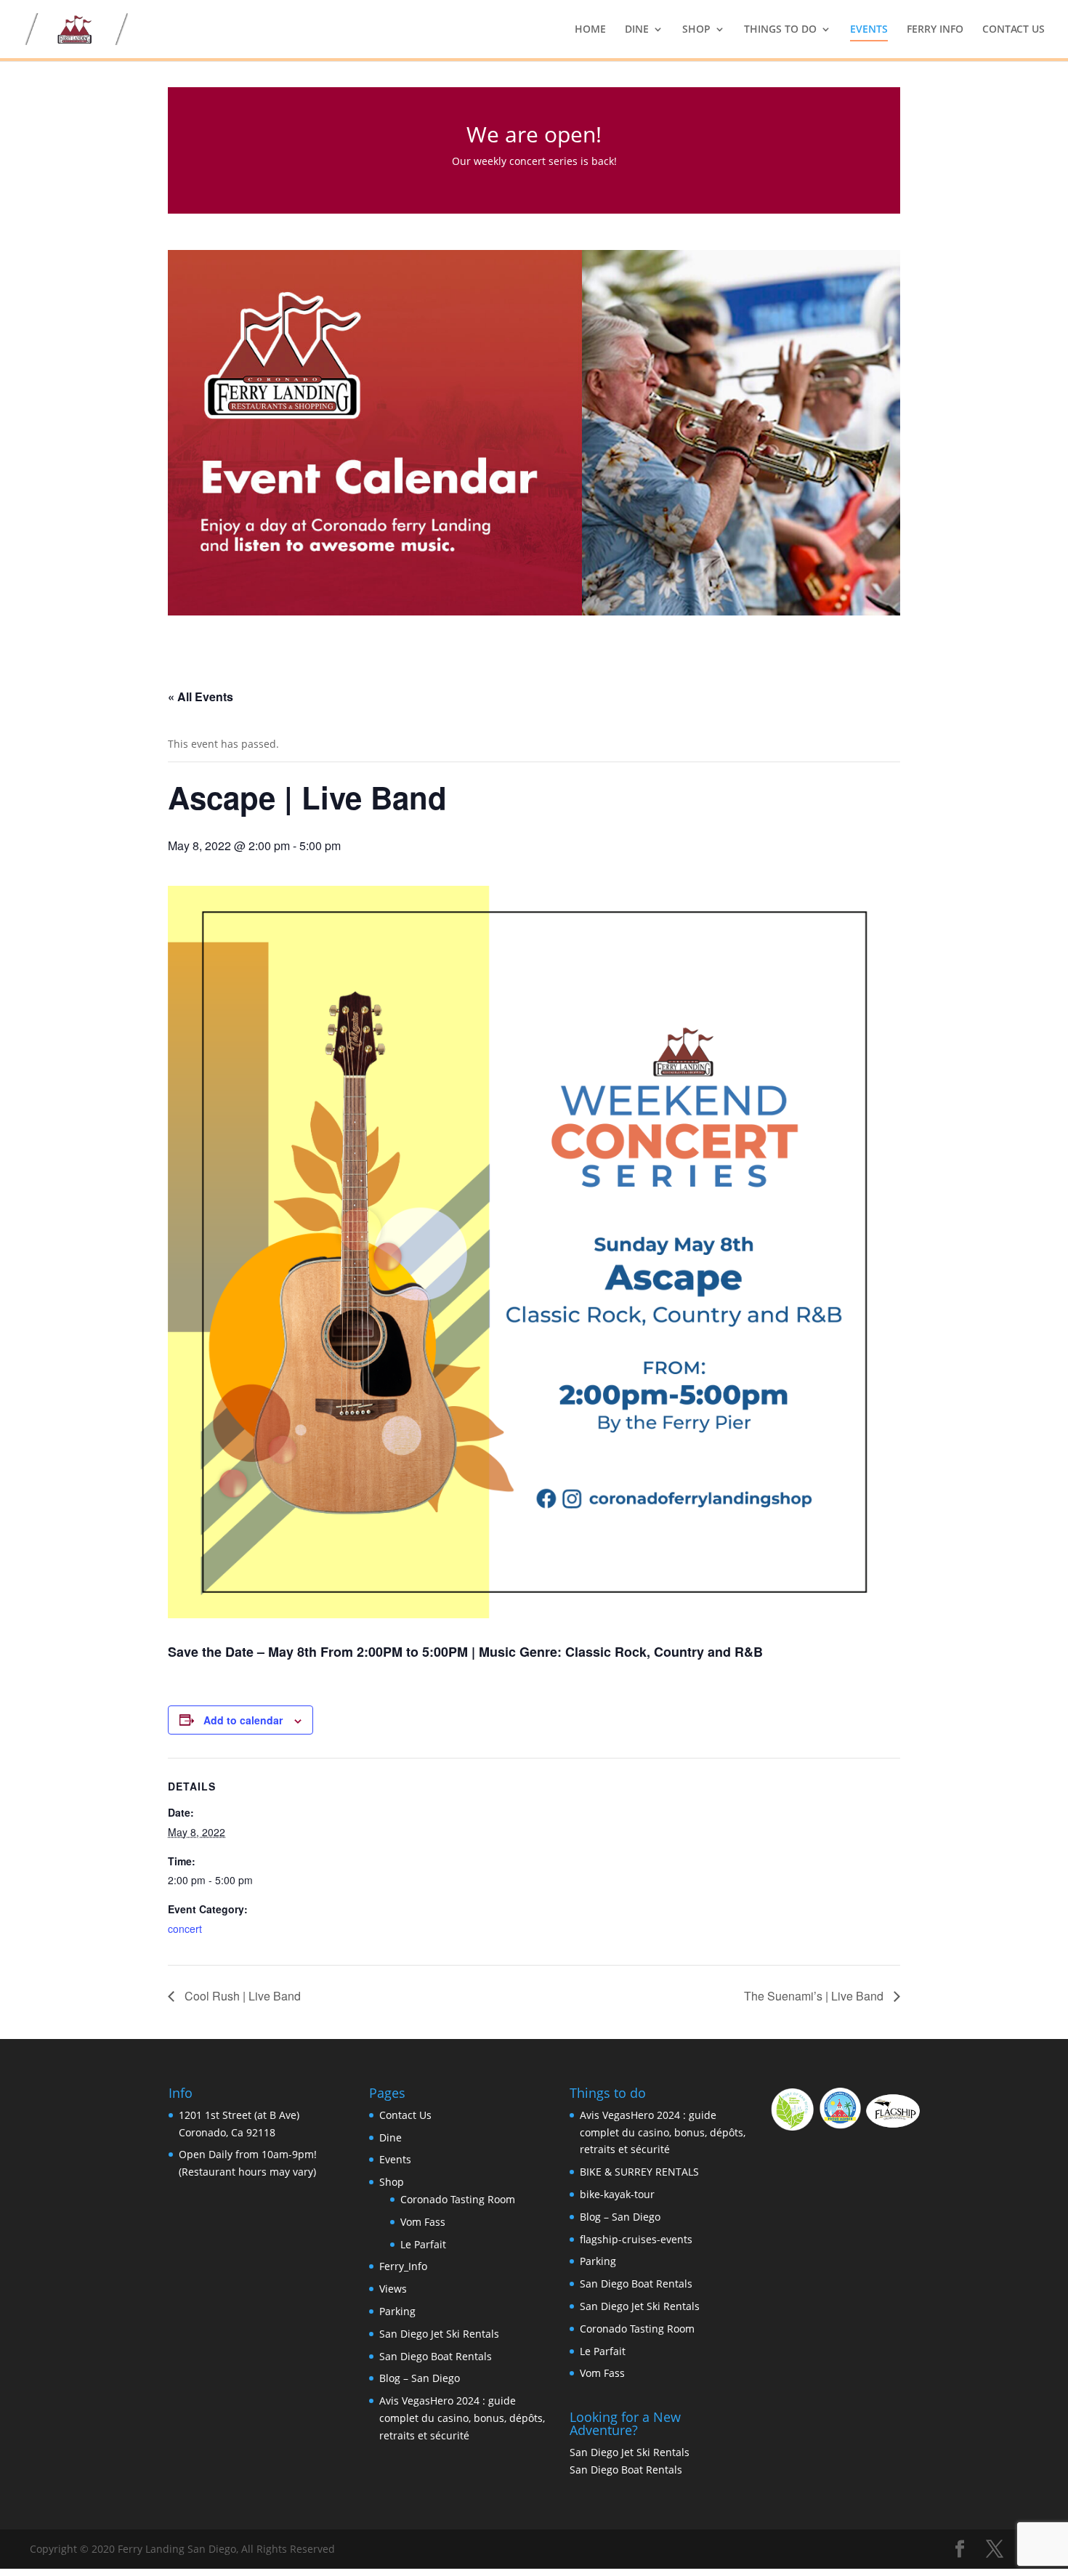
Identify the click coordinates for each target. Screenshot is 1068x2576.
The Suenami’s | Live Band (815, 1996)
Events (395, 2159)
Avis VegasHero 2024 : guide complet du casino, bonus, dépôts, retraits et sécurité (462, 2418)
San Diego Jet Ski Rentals (439, 2334)
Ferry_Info (403, 2266)
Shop (392, 2182)
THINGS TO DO (780, 30)
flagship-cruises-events (636, 2239)
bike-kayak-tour (617, 2194)
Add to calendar (243, 1720)
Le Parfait (423, 2244)
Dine (391, 2137)
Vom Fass (423, 2222)
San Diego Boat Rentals (436, 2356)
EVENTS (869, 30)
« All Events (201, 697)
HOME (590, 30)
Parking (397, 2311)
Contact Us (405, 2115)
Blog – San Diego (420, 2378)
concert (185, 1929)
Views (393, 2289)
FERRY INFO (935, 30)
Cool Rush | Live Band (241, 1996)
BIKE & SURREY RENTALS (639, 2172)
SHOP (696, 30)
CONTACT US (1014, 30)
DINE (637, 30)
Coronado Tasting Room (458, 2199)
